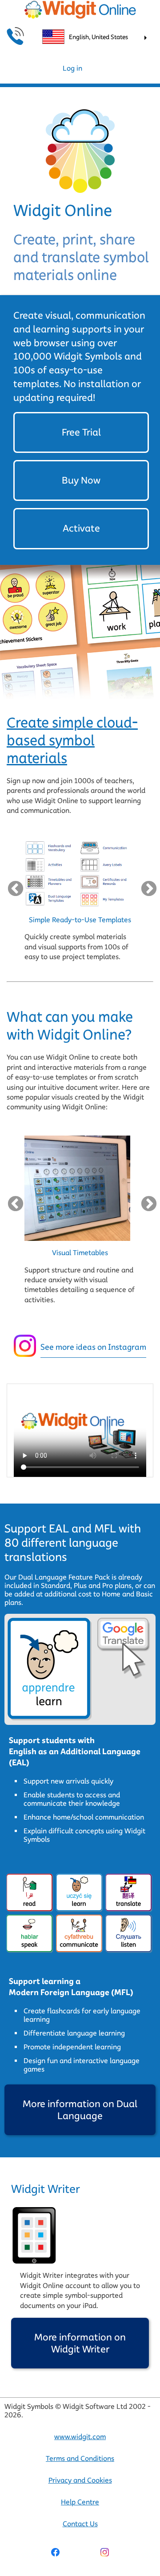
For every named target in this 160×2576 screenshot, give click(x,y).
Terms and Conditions (80, 2458)
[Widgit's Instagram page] (105, 2553)
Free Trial (81, 432)
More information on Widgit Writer (80, 2343)
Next (147, 887)
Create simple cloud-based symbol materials (72, 740)
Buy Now (81, 480)
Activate (81, 528)
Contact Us (80, 2524)
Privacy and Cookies (80, 2480)
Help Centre (80, 2502)
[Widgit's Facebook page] (55, 2553)
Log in (72, 68)
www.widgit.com (80, 2437)
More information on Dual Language (80, 2110)
